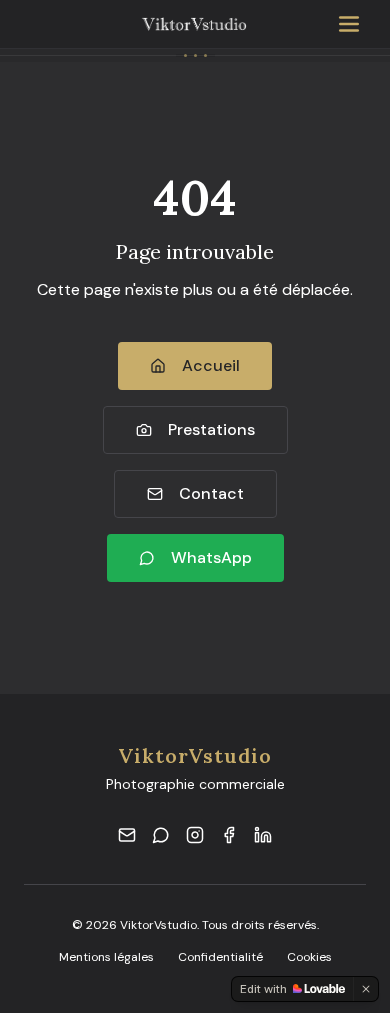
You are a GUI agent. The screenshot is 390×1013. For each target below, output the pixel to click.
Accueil (211, 365)
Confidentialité (220, 957)
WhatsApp (211, 557)
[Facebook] (229, 835)
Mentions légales (106, 957)
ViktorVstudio (195, 755)
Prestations (211, 429)
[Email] (127, 835)
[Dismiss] (366, 989)
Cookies (309, 957)
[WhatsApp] (161, 835)
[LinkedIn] (263, 835)
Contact (211, 493)
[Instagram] (195, 835)
